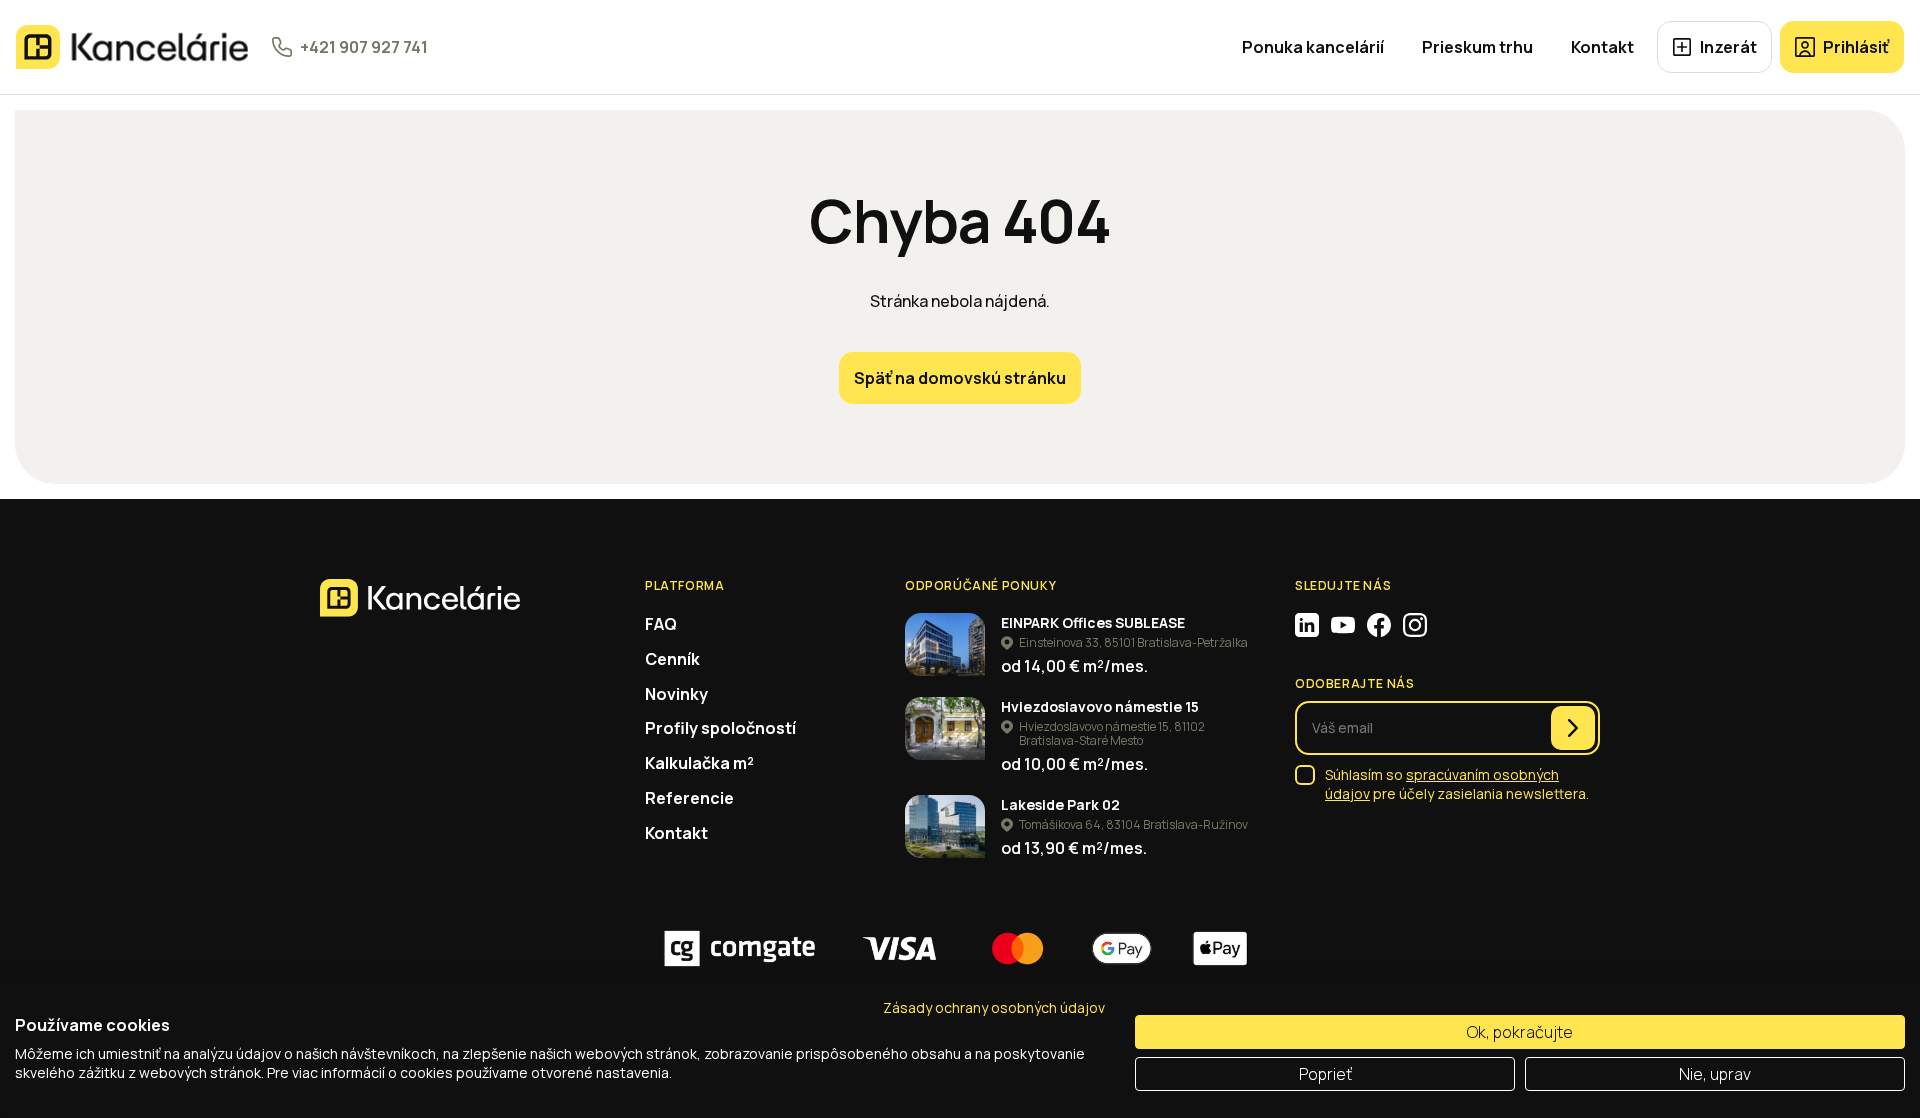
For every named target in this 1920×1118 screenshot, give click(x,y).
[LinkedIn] (1307, 625)
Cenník (672, 659)
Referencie (689, 798)
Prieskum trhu (1477, 47)
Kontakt (1602, 47)
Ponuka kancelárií (1313, 47)
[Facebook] (1379, 625)
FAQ (661, 624)
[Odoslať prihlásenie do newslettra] (1573, 728)
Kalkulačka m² (699, 763)
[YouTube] (1343, 625)
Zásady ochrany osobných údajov (994, 1007)
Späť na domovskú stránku (960, 378)
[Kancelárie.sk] (132, 47)
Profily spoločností (720, 728)
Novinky (676, 694)
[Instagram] (1415, 625)
